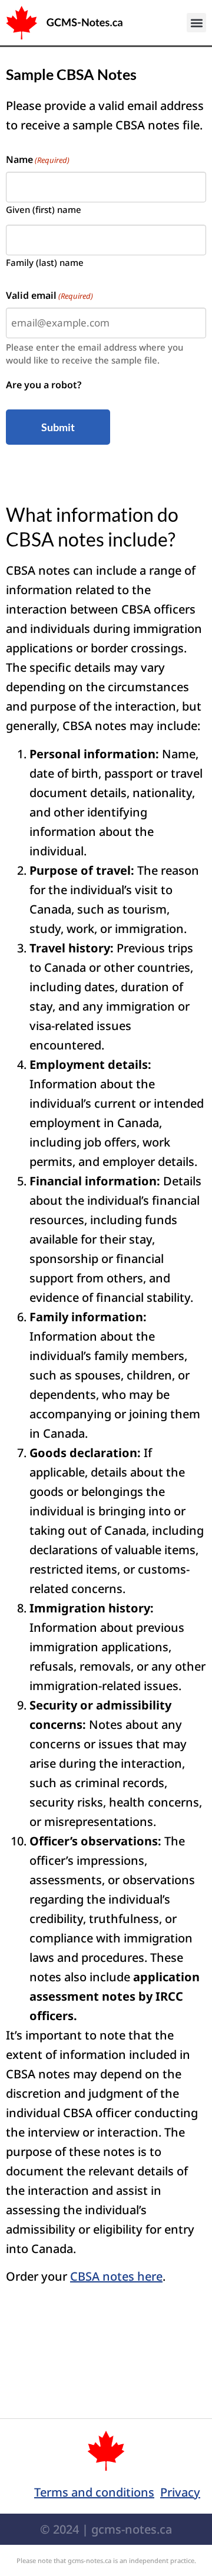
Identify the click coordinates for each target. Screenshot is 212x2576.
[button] (196, 23)
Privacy (180, 2492)
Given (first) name (44, 209)
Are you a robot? (44, 385)
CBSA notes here (116, 2276)
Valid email (49, 295)
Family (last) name (45, 262)
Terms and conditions (94, 2492)
